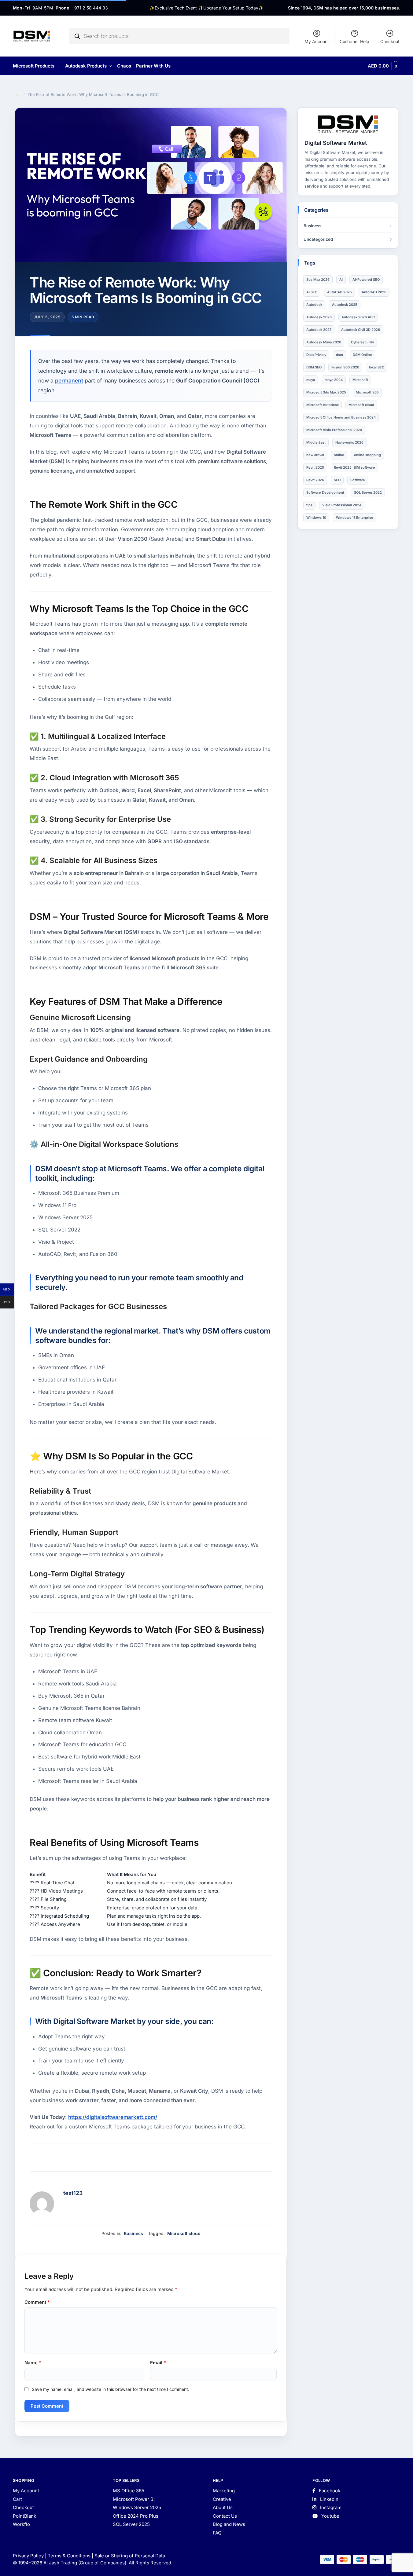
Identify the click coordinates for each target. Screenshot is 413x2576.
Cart (17, 2499)
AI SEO (312, 292)
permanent (69, 381)
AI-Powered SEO (366, 280)
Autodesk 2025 (345, 305)
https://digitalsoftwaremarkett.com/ (113, 2117)
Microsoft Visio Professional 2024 (334, 430)
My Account (317, 41)
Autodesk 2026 (319, 317)
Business (133, 2233)
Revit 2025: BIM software (354, 467)
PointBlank (24, 2516)
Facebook (329, 2491)
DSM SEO (314, 367)
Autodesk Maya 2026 (324, 342)
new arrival (315, 455)
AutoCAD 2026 (374, 292)
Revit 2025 (315, 467)
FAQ (217, 2533)
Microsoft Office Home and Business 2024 (341, 417)
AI (341, 280)
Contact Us (225, 2516)
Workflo (21, 2524)
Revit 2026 (315, 480)
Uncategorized (318, 239)
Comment (37, 2302)
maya (311, 380)
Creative (222, 2499)
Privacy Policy (28, 2556)
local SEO (377, 367)
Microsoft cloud (184, 2233)
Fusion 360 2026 (345, 367)
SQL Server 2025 (131, 2524)
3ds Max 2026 (318, 280)
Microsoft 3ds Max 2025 (326, 392)
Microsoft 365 (367, 392)
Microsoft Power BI (134, 2499)
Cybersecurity (362, 342)
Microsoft (360, 380)
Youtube (330, 2516)
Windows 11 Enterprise (355, 518)
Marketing (224, 2491)
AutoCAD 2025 (339, 292)
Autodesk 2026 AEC (358, 317)
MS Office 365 (129, 2491)
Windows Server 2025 (137, 2507)
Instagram (330, 2507)
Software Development (325, 492)
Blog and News (229, 2524)
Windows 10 (316, 518)
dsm (339, 355)
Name (33, 2363)
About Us (223, 2507)
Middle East (316, 442)
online (339, 455)
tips (309, 505)
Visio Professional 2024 (342, 505)
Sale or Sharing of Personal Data (130, 2556)
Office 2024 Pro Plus (136, 2516)
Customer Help (354, 41)
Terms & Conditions (69, 2556)
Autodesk (314, 305)
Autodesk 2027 (319, 330)
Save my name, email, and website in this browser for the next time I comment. (111, 2389)
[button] (384, 66)
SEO (337, 480)
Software (358, 480)
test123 (73, 2193)
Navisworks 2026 (349, 442)
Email (158, 2363)
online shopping (367, 455)
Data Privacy (316, 355)
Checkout (390, 41)
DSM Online (362, 355)
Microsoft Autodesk (323, 405)
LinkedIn (329, 2499)
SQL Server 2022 (368, 492)
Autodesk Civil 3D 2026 (361, 330)
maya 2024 (334, 380)
